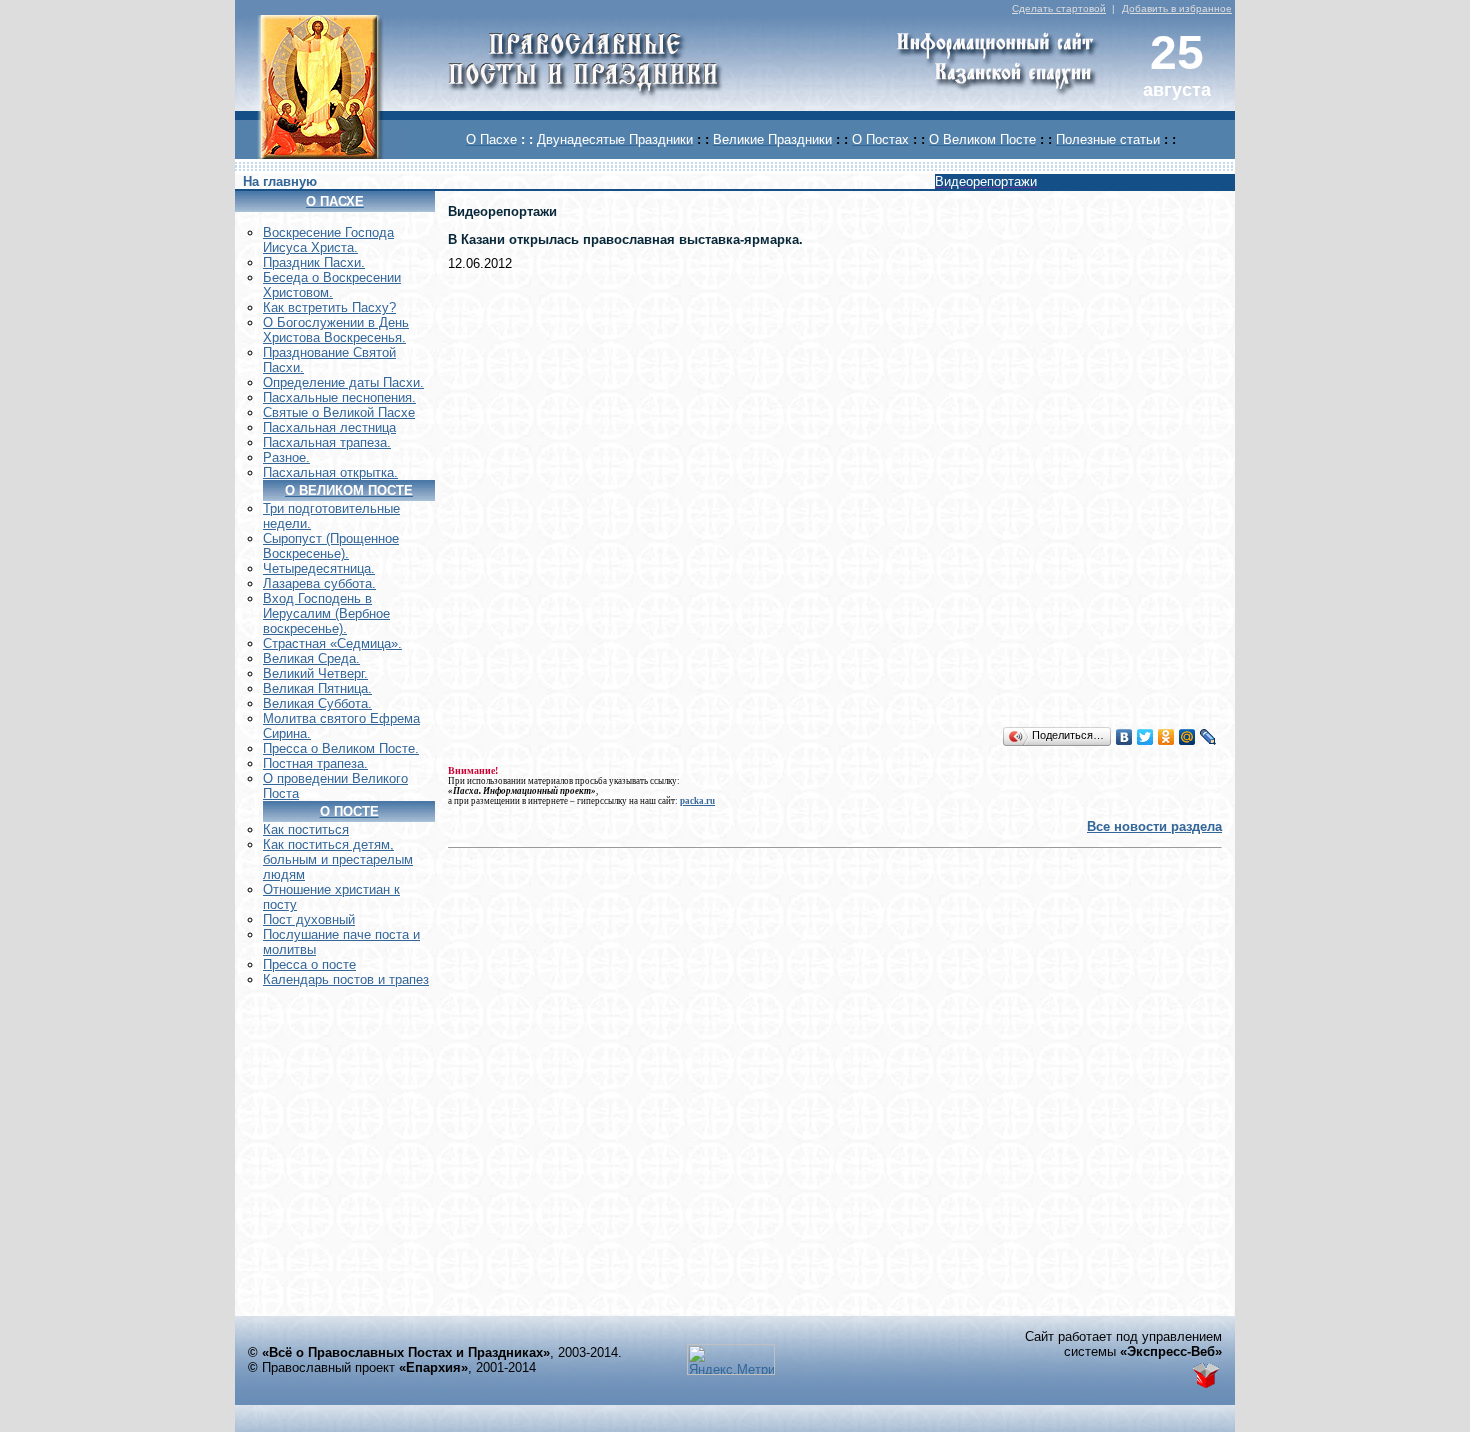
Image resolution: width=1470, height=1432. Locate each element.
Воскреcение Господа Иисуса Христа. (328, 240)
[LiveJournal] (1208, 737)
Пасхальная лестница (329, 427)
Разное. (286, 457)
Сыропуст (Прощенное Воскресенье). (331, 546)
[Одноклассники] (1166, 737)
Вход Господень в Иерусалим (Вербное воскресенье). (326, 613)
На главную (280, 181)
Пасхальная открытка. (330, 472)
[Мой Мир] (1187, 737)
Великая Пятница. (317, 688)
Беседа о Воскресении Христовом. (332, 285)
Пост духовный (309, 919)
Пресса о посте (309, 964)
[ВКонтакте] (1124, 737)
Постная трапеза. (315, 763)
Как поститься (306, 829)
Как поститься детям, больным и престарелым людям (338, 859)
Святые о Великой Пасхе (339, 412)
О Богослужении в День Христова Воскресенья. (336, 330)
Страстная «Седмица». (332, 643)
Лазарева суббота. (319, 583)
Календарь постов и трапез (346, 979)
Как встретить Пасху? (329, 307)
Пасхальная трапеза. (327, 442)
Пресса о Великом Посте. (341, 748)
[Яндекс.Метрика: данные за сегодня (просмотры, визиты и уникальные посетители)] (731, 1359)
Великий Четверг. (315, 673)
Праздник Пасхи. (314, 262)
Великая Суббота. (317, 703)
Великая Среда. (311, 658)
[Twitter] (1145, 737)
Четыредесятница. (319, 568)
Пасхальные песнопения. (339, 397)
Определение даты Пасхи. (343, 382)
